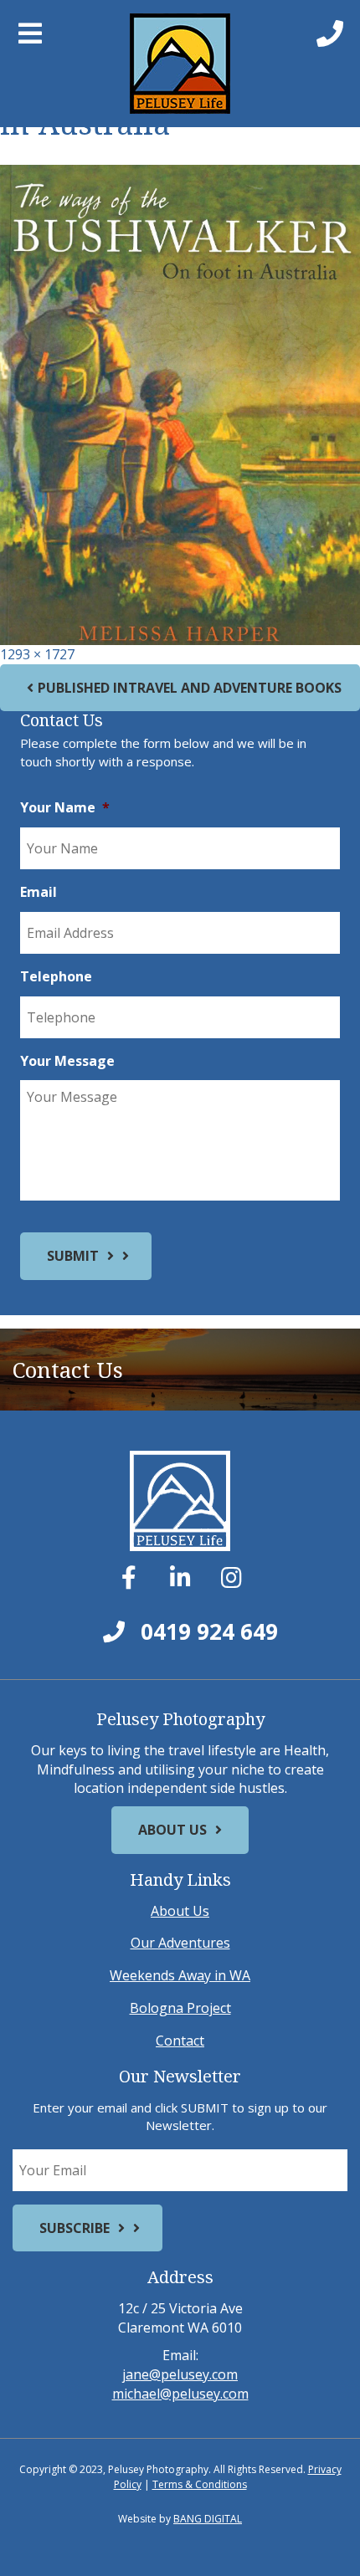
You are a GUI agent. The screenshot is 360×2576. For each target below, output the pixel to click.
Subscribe (75, 2228)
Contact (180, 2041)
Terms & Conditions (200, 2484)
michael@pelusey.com (180, 2394)
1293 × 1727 (37, 654)
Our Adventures (180, 1943)
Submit (73, 1256)
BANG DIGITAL (208, 2519)
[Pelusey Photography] (180, 64)
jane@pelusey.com (180, 2374)
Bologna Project (180, 2008)
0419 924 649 (206, 1631)
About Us (172, 1830)
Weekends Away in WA (180, 1975)
